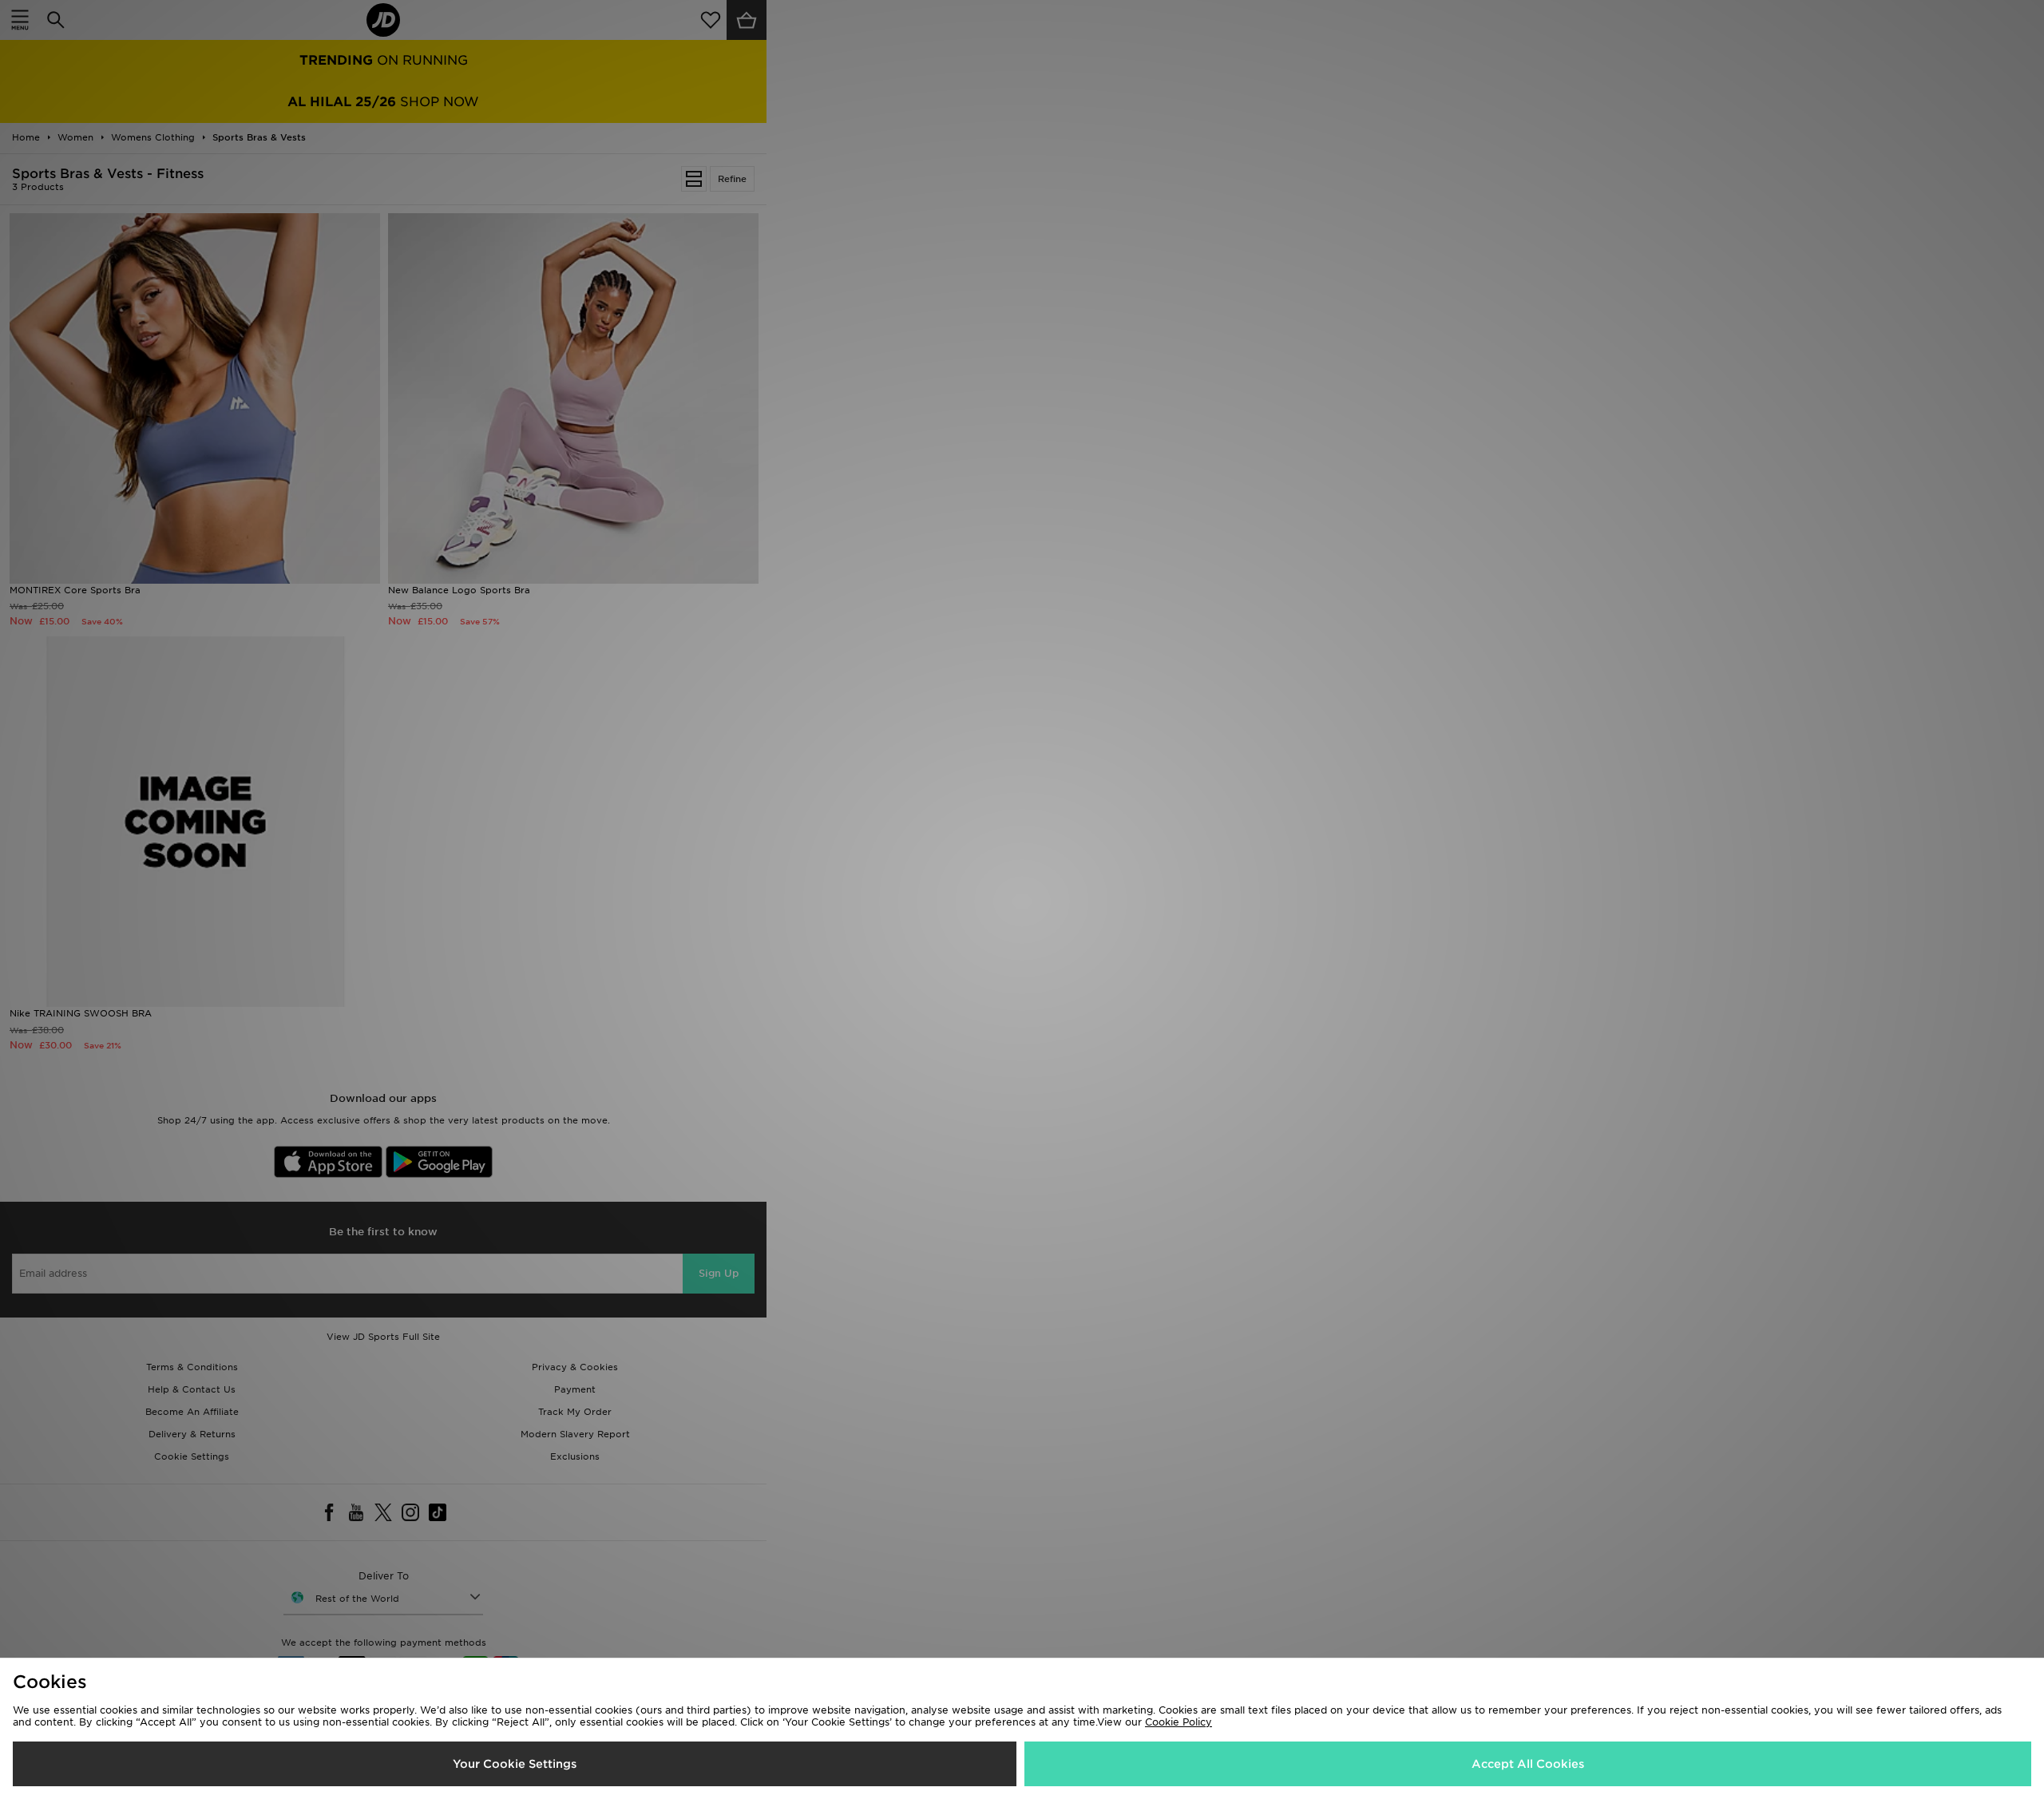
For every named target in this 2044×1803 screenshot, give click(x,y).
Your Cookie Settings (515, 1764)
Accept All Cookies (1528, 1764)
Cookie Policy (1178, 1722)
